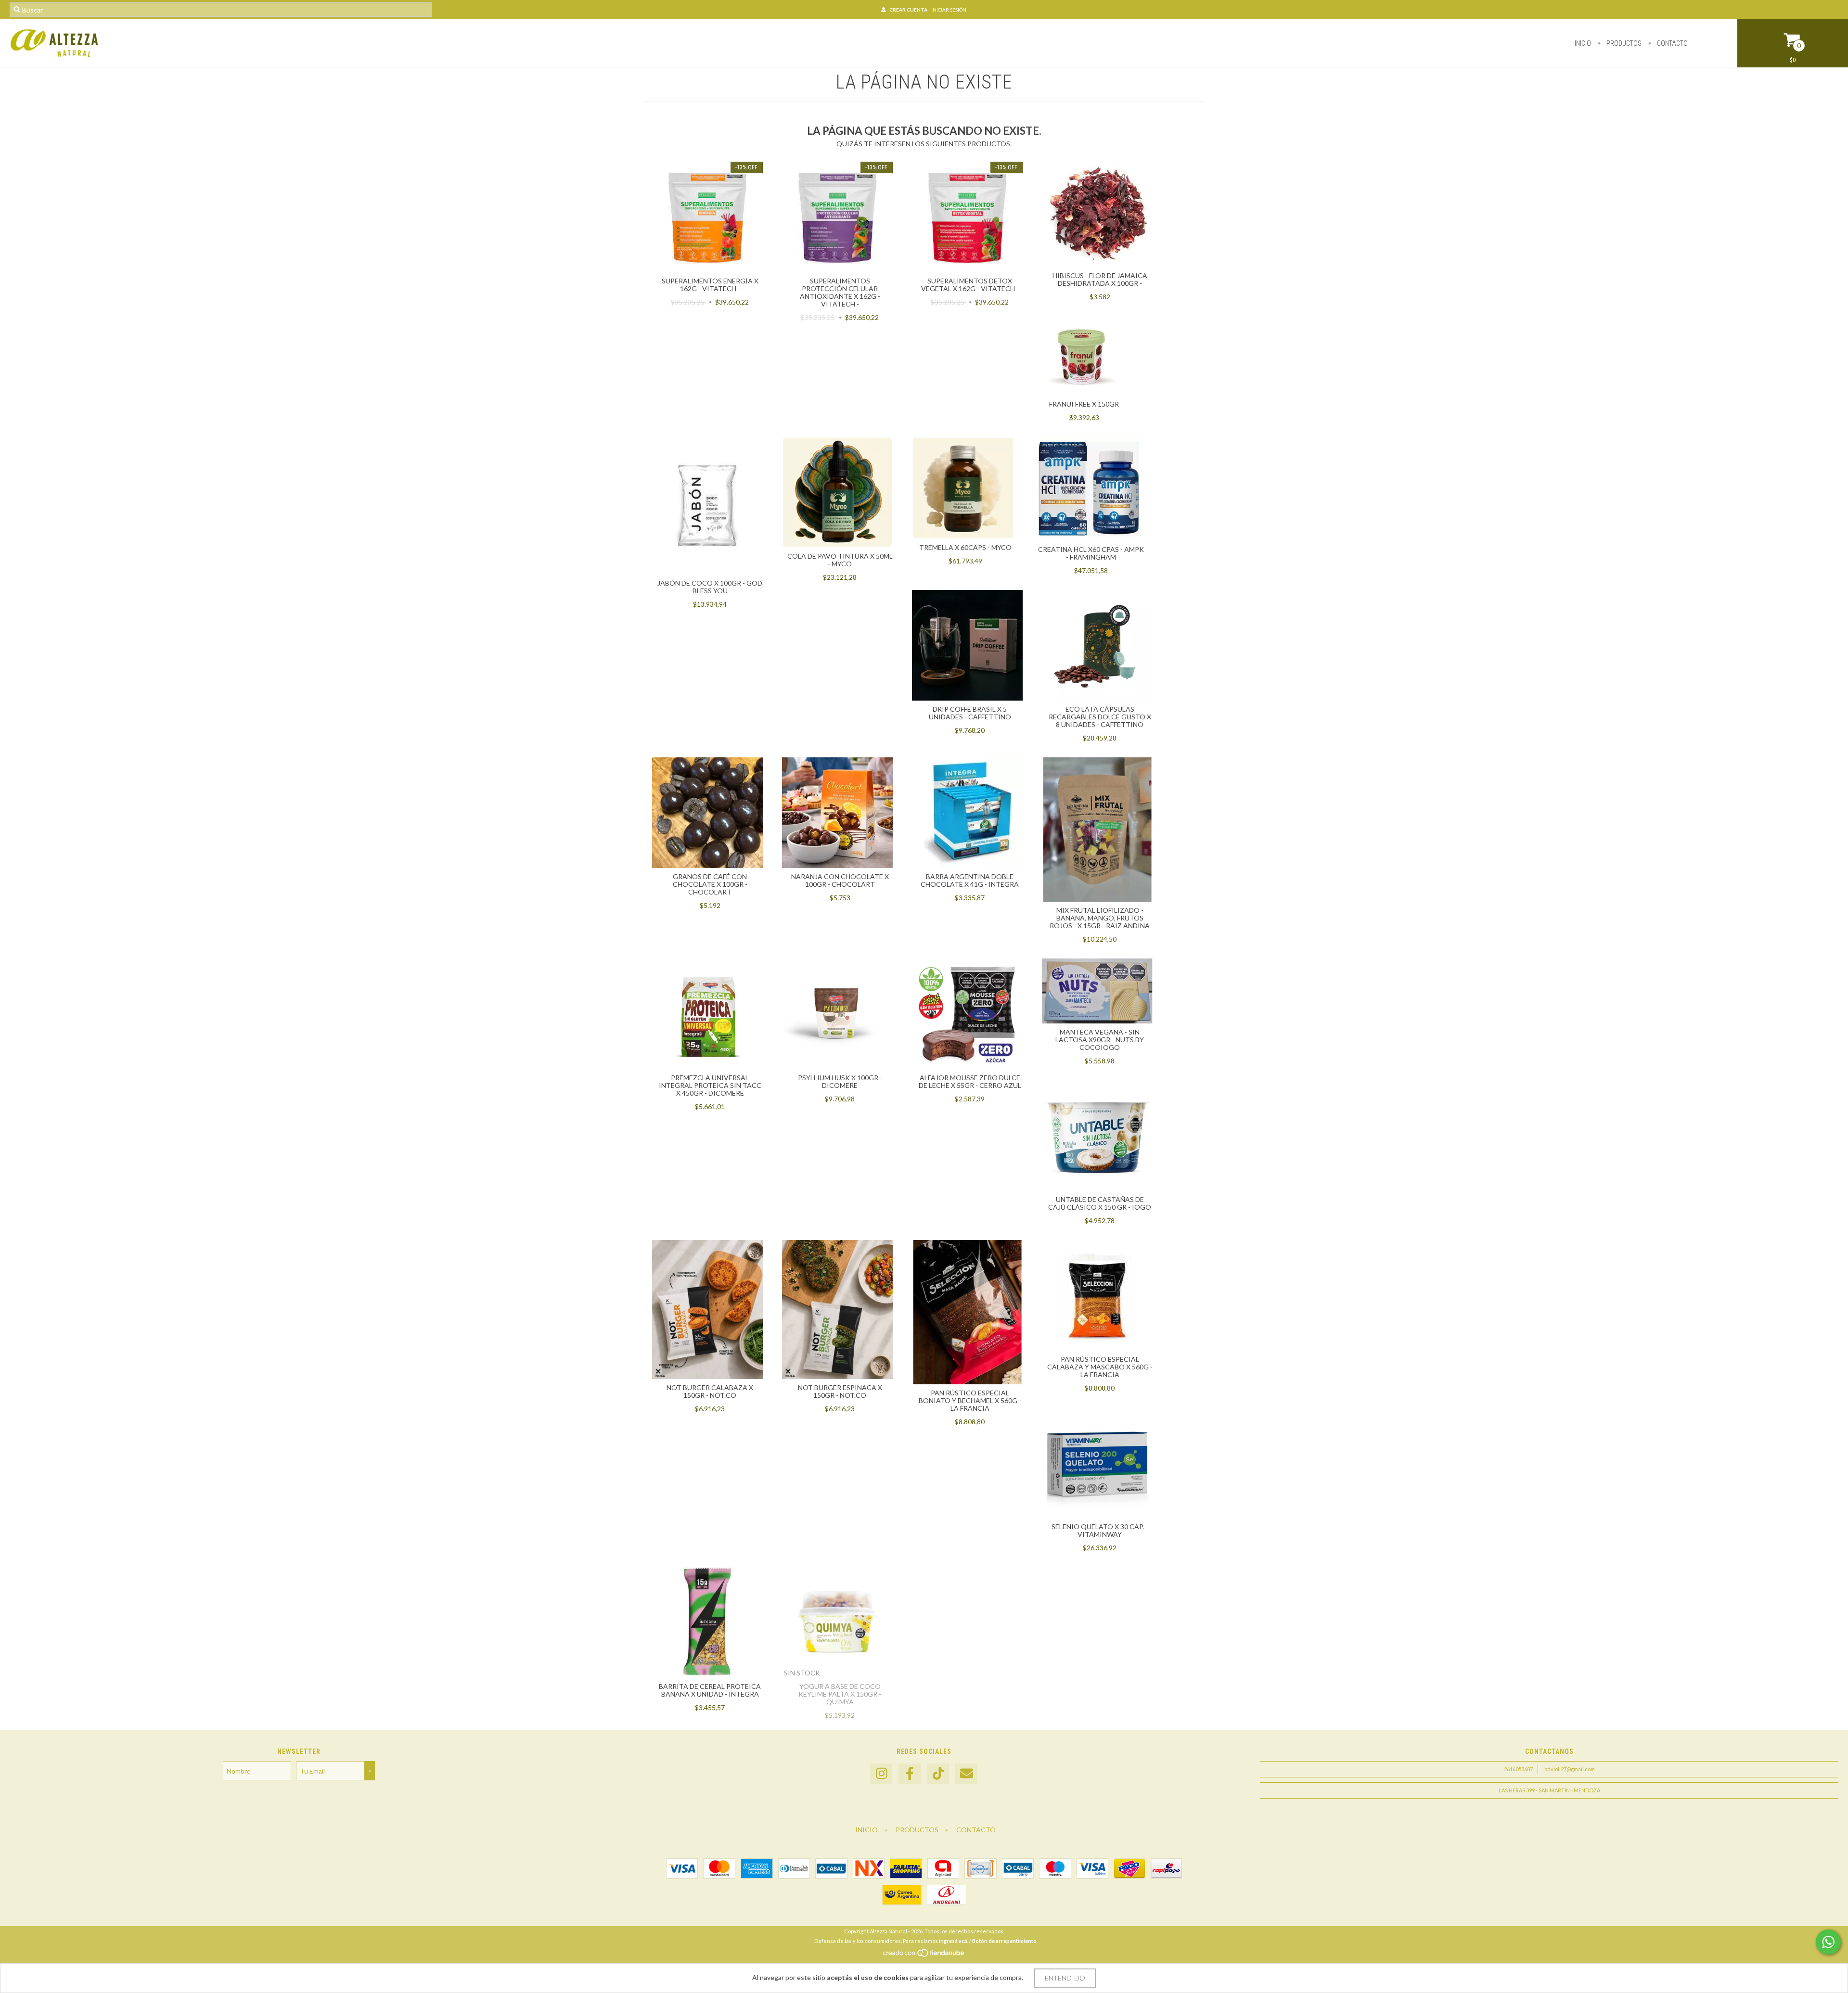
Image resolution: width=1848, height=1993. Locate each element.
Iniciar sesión (949, 10)
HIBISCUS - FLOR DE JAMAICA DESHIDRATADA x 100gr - (1100, 279)
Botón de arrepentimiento (1004, 1941)
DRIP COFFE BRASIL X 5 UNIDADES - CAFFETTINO (970, 713)
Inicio (1583, 43)
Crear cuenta (908, 10)
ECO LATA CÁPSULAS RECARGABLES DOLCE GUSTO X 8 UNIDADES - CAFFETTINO (1100, 717)
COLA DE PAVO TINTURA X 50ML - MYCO (840, 560)
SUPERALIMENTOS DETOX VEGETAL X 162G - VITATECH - (970, 285)
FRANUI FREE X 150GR (1084, 404)
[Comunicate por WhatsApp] (1828, 1942)
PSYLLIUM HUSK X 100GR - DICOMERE (840, 1081)
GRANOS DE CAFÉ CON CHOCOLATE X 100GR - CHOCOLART (710, 884)
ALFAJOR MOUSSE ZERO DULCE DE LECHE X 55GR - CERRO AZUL (970, 1081)
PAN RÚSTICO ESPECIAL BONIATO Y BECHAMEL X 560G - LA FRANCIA (970, 1400)
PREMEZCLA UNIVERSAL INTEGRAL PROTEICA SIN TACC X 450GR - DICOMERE (710, 1085)
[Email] (966, 1774)
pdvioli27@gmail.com (1570, 1769)
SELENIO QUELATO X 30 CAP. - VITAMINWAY (1100, 1530)
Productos (1623, 43)
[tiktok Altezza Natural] (938, 1774)
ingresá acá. (954, 1941)
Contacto (1672, 43)
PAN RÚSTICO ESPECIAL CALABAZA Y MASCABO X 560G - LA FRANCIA (1100, 1367)
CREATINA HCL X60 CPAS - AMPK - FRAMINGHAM (1091, 553)
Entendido (1065, 1978)
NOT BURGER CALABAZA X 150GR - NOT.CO (710, 1391)
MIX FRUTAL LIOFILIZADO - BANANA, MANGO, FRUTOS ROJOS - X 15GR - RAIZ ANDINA (1100, 918)
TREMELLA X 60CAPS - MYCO (965, 547)
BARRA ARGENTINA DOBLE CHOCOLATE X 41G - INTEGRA (970, 880)
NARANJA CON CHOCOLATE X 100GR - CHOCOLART (840, 880)
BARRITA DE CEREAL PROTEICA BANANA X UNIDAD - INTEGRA (710, 1690)
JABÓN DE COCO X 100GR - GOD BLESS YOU (710, 587)
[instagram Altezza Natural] (881, 1774)
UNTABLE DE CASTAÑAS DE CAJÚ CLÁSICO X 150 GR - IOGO (1100, 1203)
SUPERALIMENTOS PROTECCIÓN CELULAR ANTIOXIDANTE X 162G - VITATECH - (840, 292)
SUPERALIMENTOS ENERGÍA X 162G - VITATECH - (710, 285)
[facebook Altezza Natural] (910, 1774)
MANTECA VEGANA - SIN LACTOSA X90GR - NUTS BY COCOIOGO (1100, 1040)
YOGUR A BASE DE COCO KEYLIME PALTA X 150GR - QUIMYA (840, 1694)
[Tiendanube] (924, 1956)
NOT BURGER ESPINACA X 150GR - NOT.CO (840, 1391)
